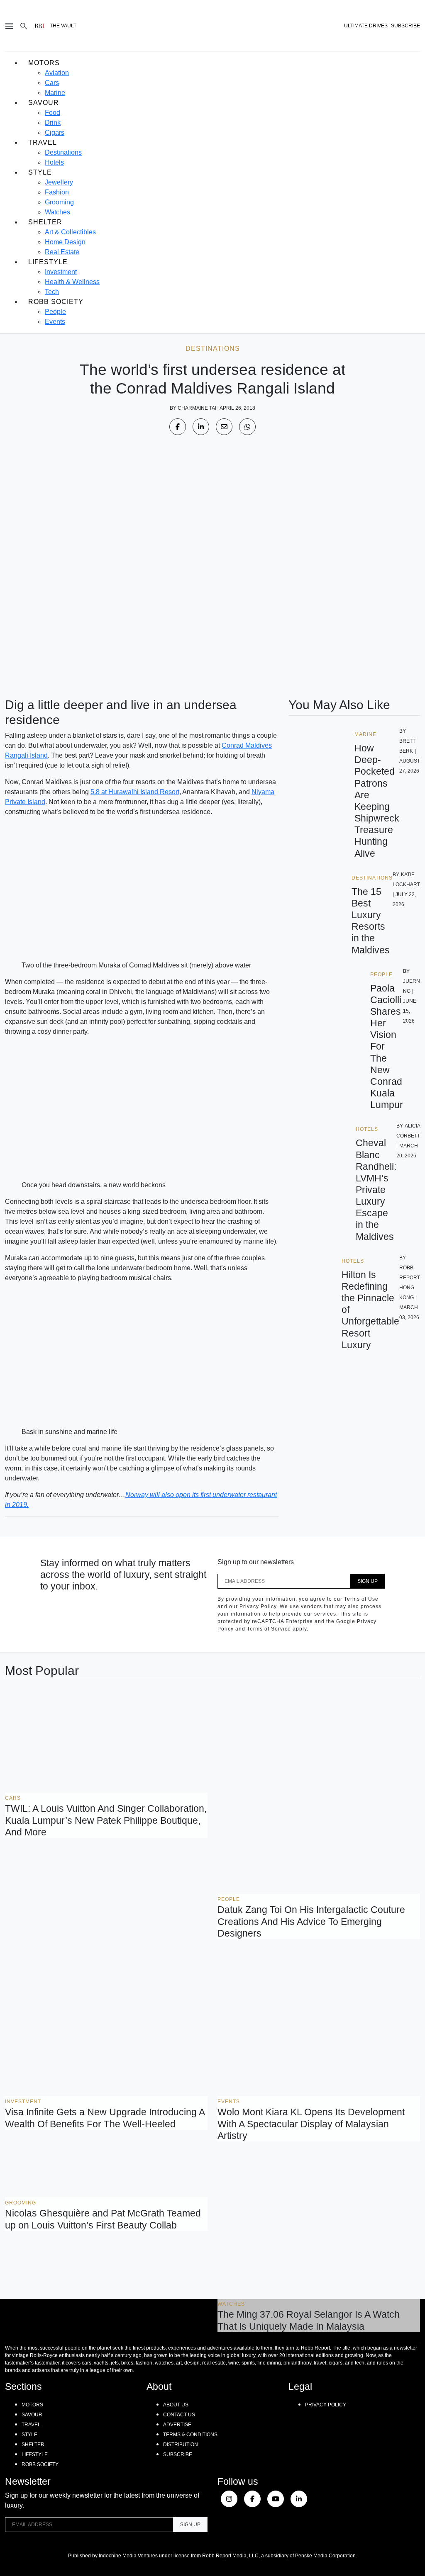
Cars (52, 83)
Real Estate (62, 252)
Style (40, 172)
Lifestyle (48, 262)
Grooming (59, 202)
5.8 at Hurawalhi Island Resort (135, 792)
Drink (53, 123)
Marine (55, 93)
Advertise (177, 2425)
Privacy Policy (326, 2405)
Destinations (63, 152)
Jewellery (59, 182)
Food (53, 113)
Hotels (54, 162)
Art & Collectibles (70, 232)
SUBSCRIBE (405, 26)
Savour (44, 103)
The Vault (63, 26)
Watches (57, 212)
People (55, 312)
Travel (43, 142)
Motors (44, 63)
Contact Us (179, 2415)
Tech (52, 292)
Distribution (181, 2445)
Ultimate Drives (366, 26)
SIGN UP (368, 1581)
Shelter (45, 222)
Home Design (65, 242)
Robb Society (56, 302)
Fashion (57, 192)
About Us (176, 2405)
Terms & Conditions (190, 2435)
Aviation (57, 73)
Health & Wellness (72, 282)
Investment (61, 272)
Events (55, 322)
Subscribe (178, 2454)
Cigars (55, 132)
